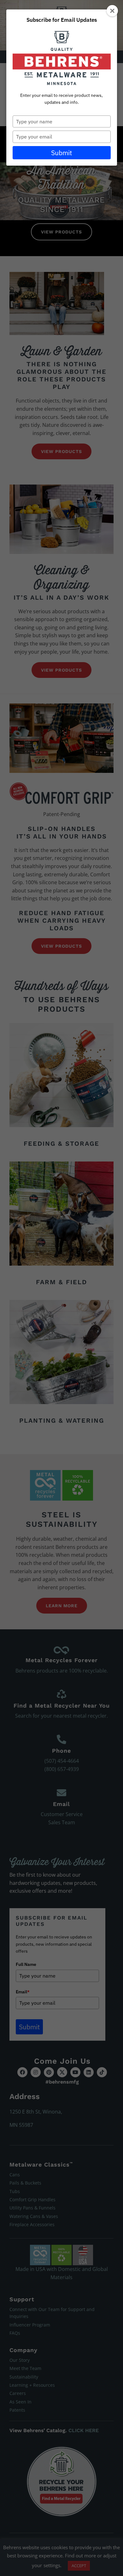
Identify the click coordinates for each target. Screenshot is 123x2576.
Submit (61, 153)
